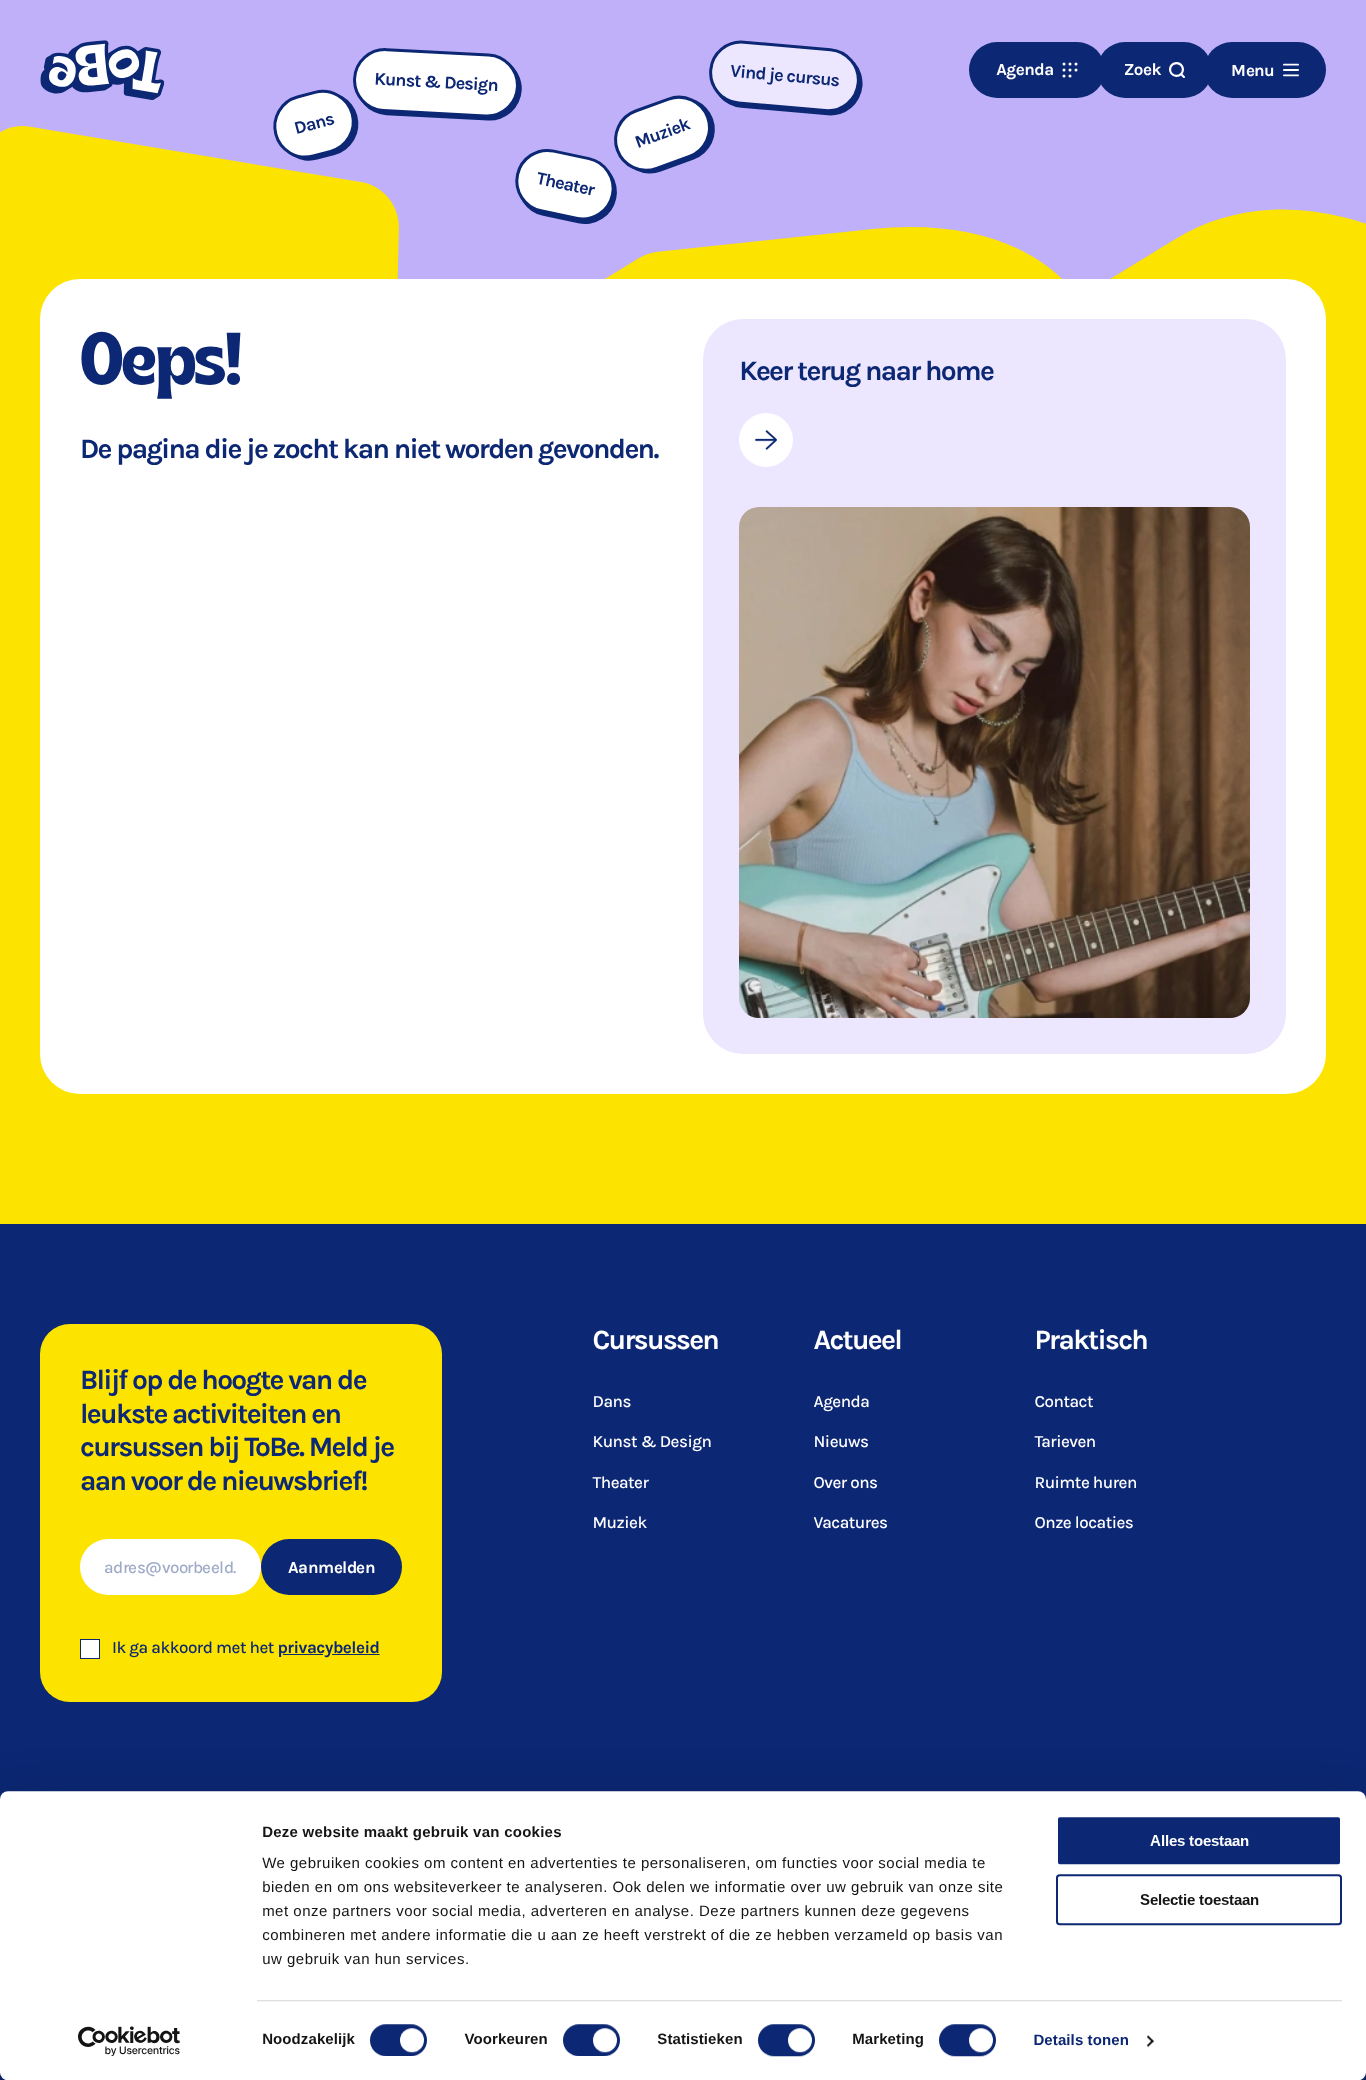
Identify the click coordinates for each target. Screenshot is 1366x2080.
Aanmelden (331, 1567)
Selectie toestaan (1199, 1899)
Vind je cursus (784, 75)
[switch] (591, 2040)
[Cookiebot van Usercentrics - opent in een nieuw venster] (129, 2041)
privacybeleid (329, 1648)
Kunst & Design (652, 1442)
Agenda (842, 1402)
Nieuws (841, 1442)
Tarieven (1065, 1442)
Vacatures (851, 1523)
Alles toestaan (1199, 1840)
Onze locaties (1084, 1523)
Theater (621, 1483)
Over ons (846, 1483)
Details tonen (1080, 2040)
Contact (1064, 1402)
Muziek (620, 1523)
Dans (612, 1402)
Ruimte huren (1086, 1483)
